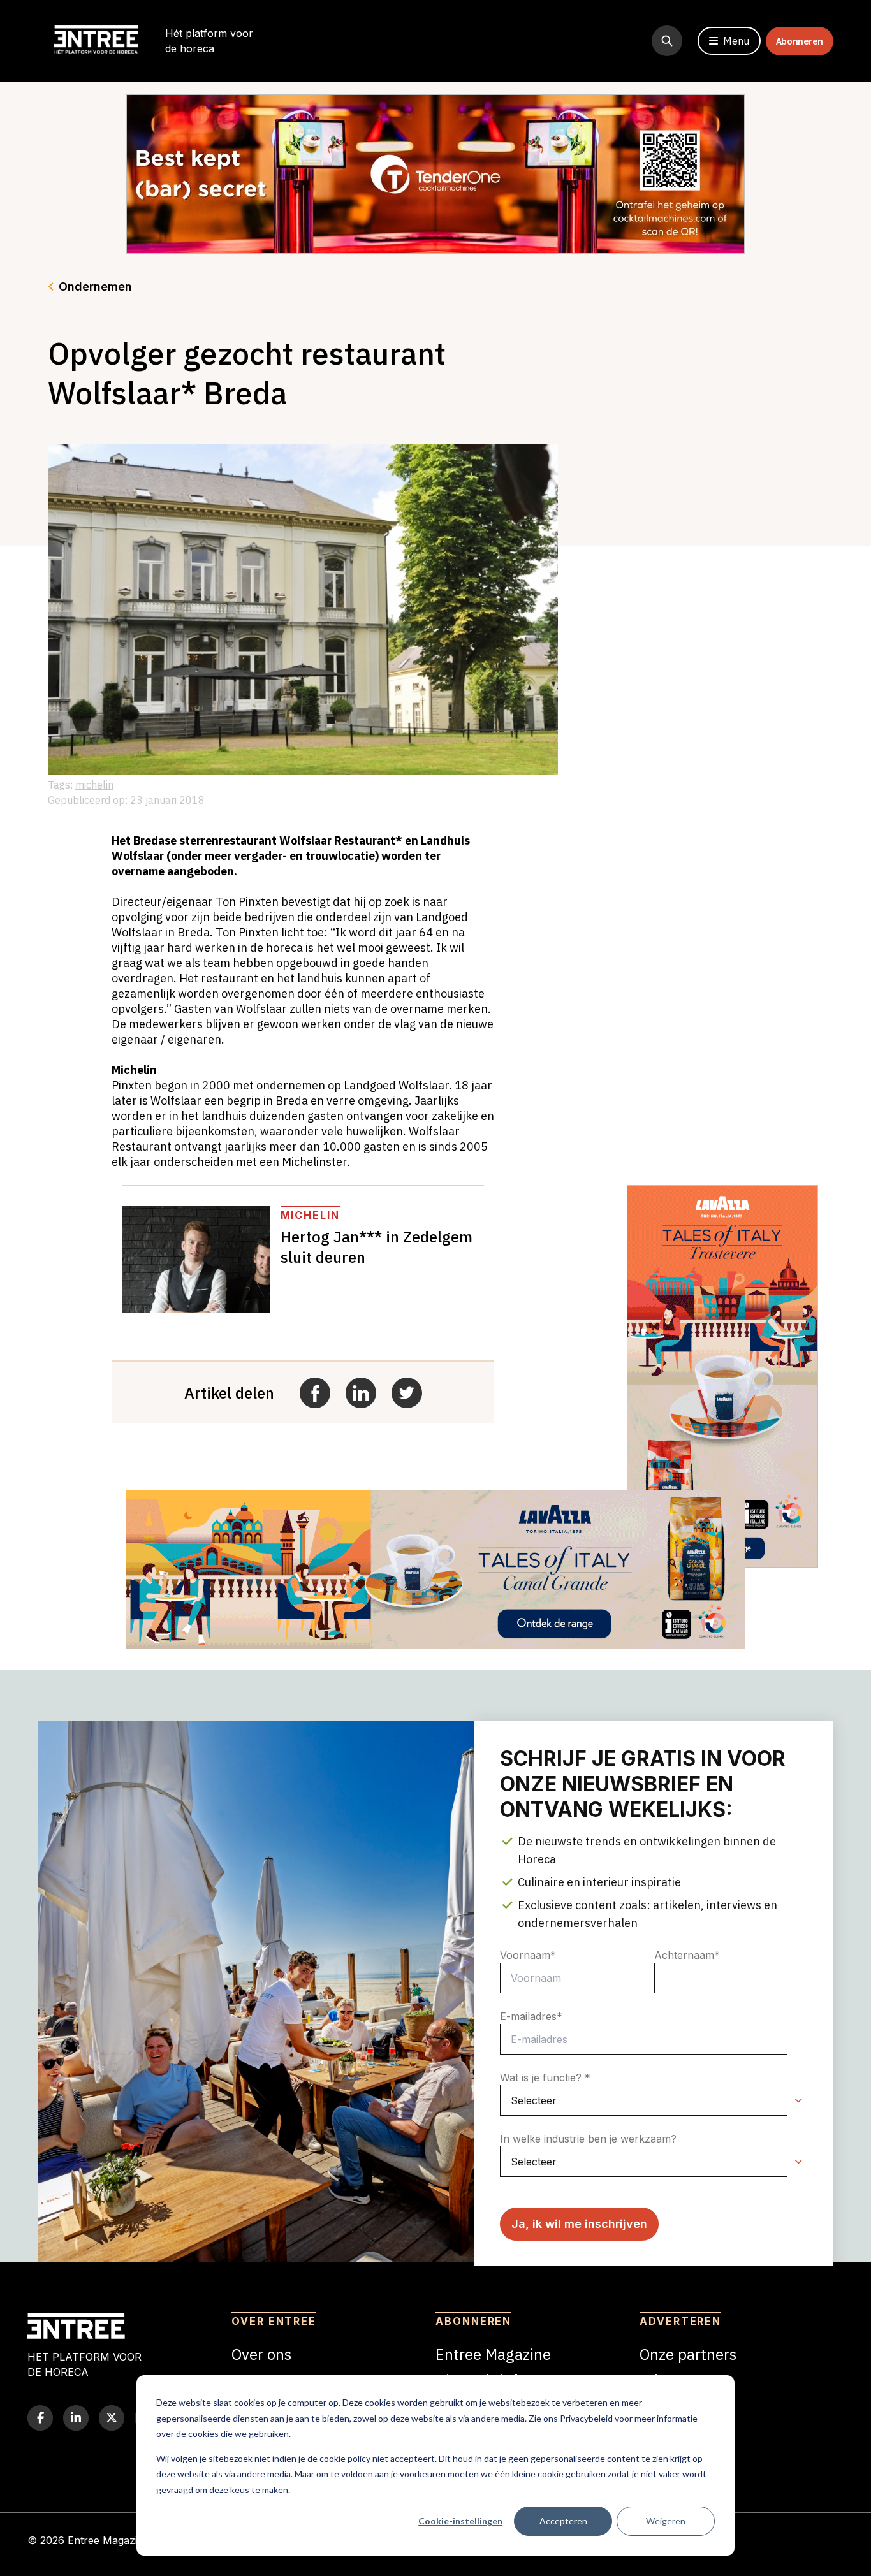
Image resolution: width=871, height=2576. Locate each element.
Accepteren (563, 2521)
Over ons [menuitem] (261, 2354)
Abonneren (800, 41)
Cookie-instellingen (460, 2521)
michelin (94, 785)
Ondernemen (95, 287)
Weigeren (666, 2521)
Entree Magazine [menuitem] (493, 2354)
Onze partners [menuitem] (688, 2354)
